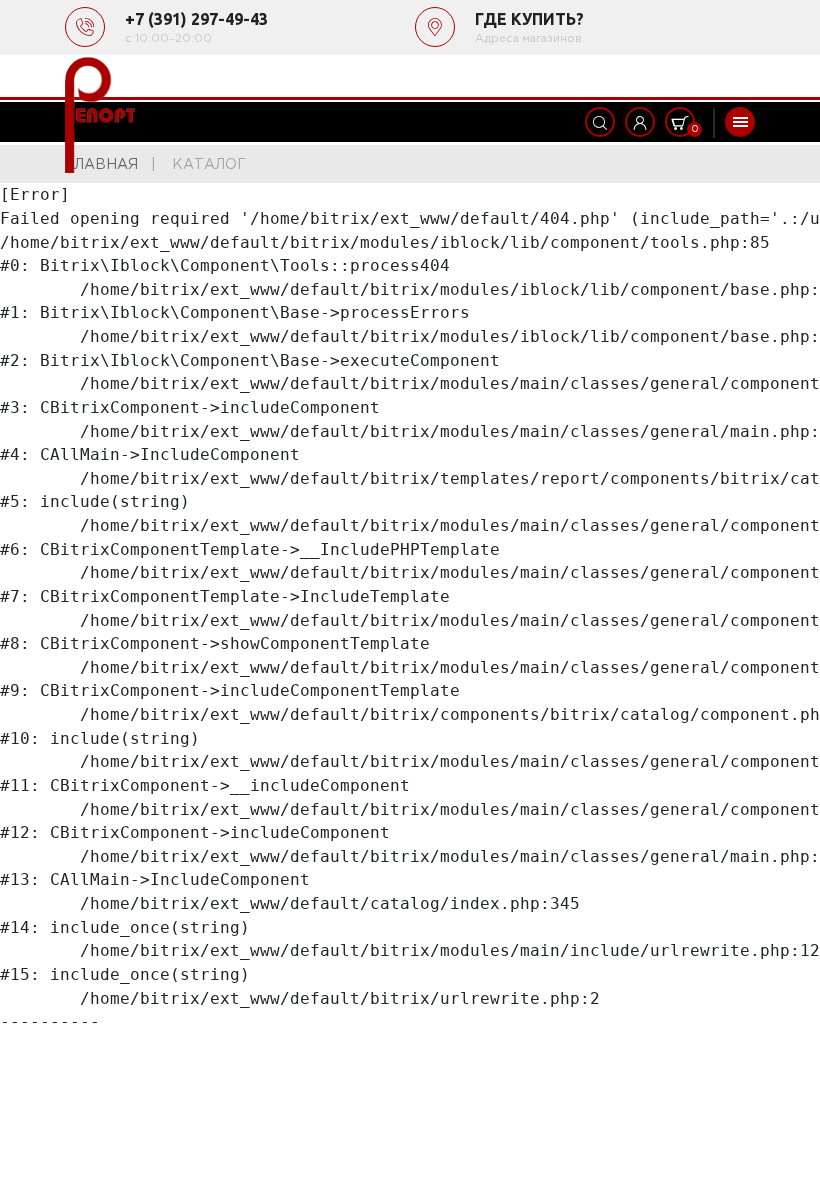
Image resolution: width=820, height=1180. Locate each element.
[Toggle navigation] (740, 122)
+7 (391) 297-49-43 (196, 19)
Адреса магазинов (528, 39)
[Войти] (640, 122)
